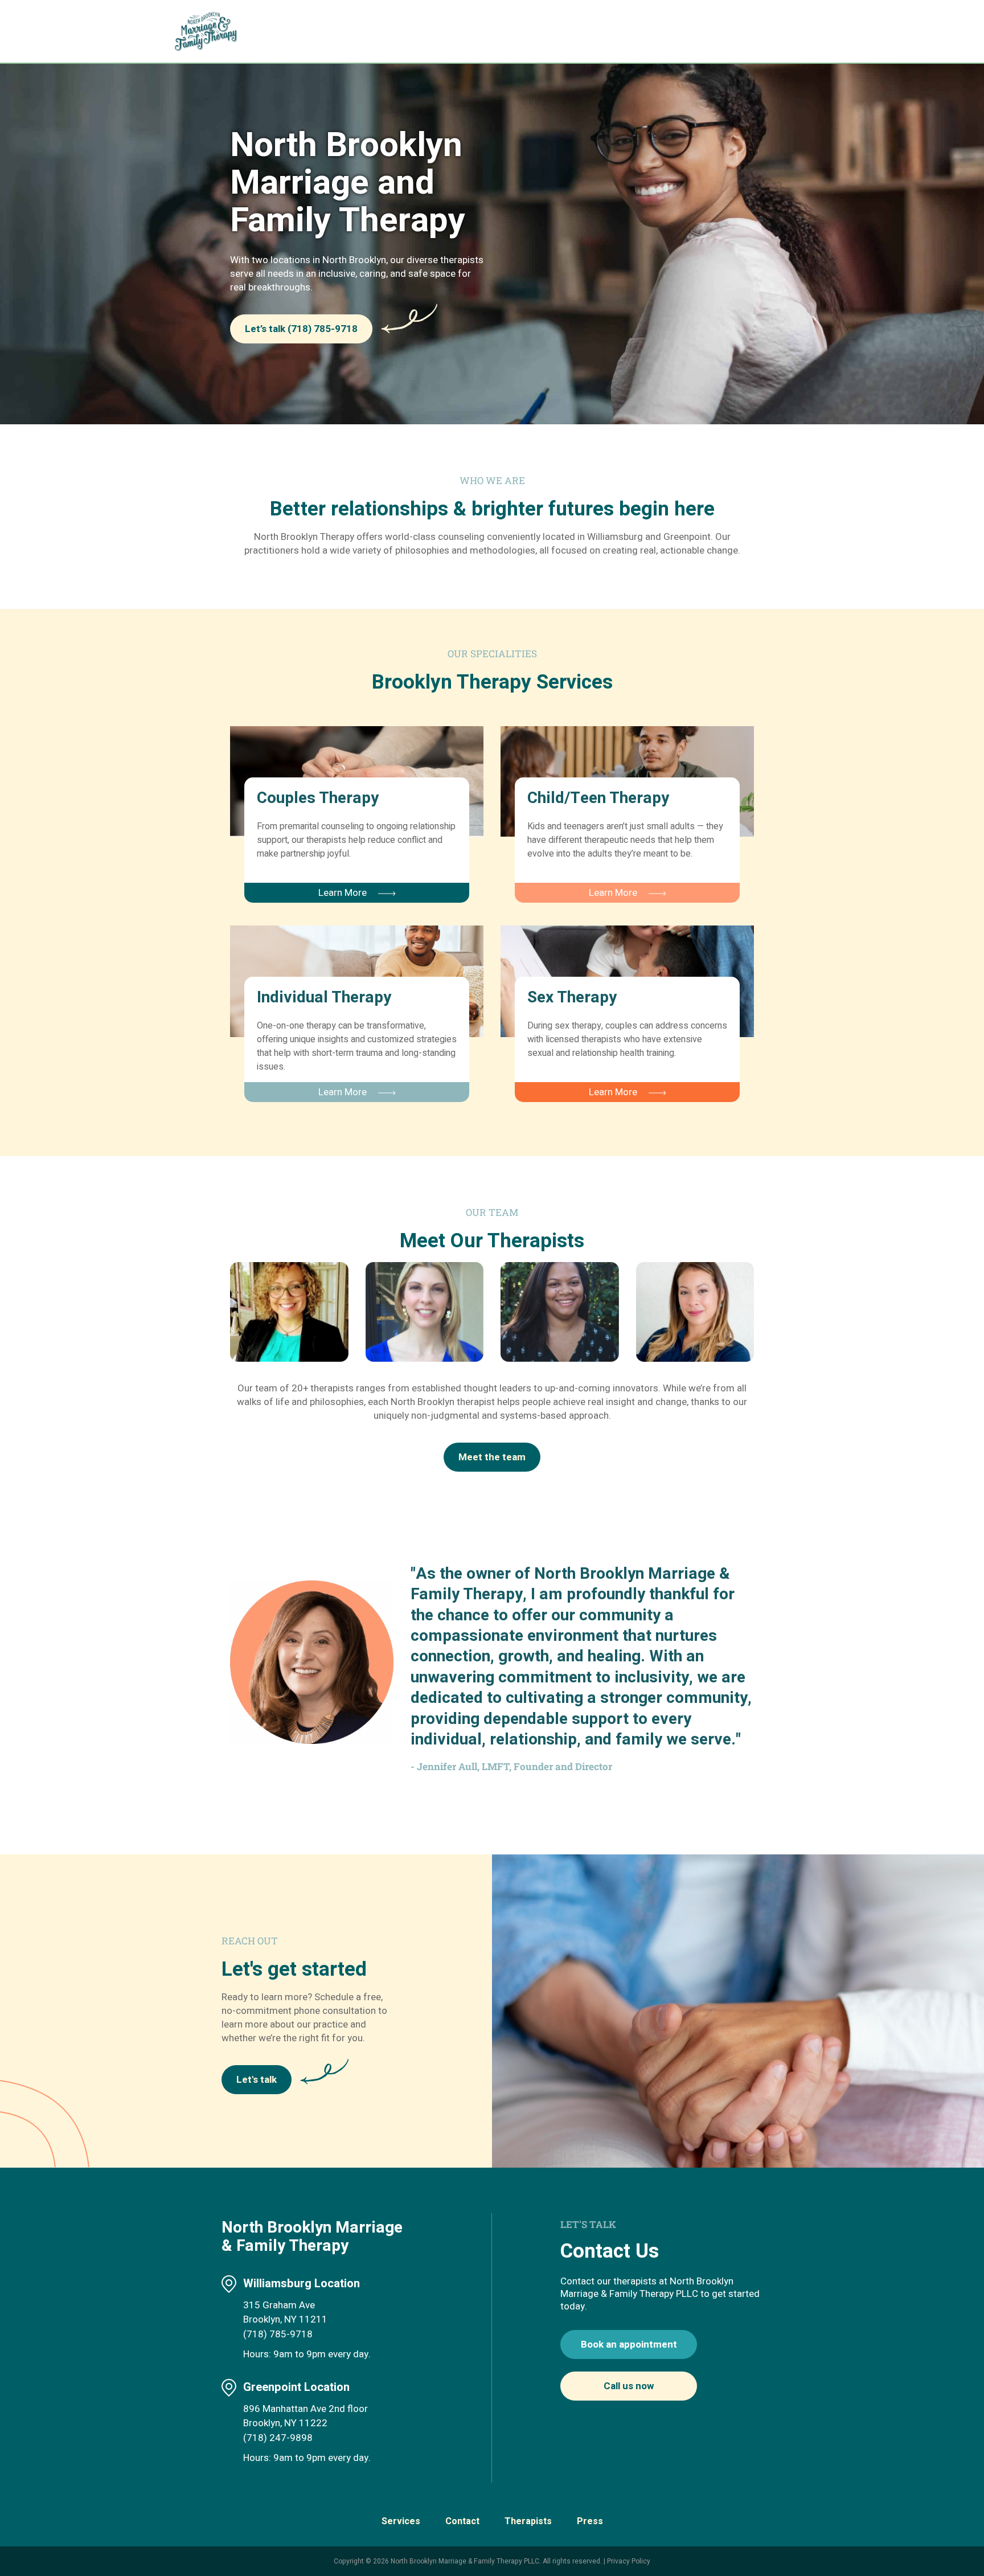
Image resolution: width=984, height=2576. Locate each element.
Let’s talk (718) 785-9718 (301, 329)
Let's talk (257, 2080)
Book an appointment (629, 2344)
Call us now (629, 2386)
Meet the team (492, 1457)
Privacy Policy (629, 2561)
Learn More (343, 893)
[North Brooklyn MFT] (212, 31)
